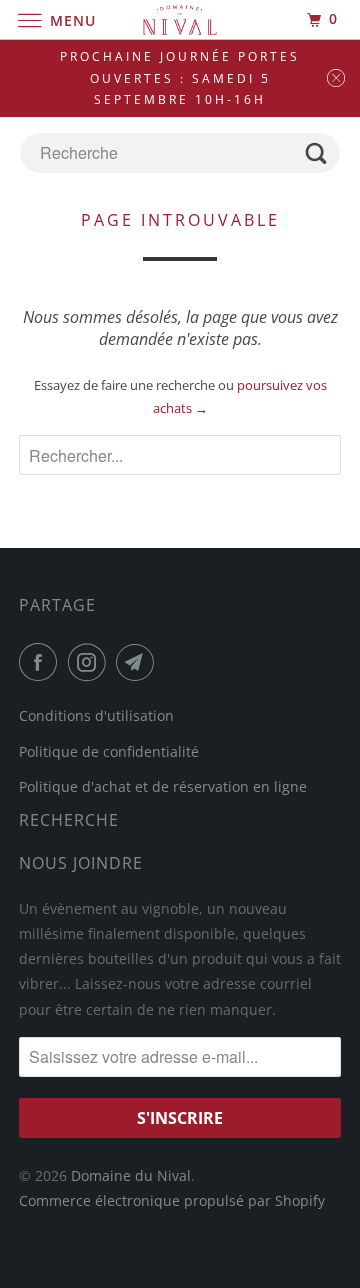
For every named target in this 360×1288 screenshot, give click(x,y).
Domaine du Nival (131, 1175)
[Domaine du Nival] (180, 19)
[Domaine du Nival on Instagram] (91, 662)
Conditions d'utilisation (96, 715)
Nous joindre (81, 863)
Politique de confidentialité (109, 751)
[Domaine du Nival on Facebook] (42, 662)
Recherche (69, 820)
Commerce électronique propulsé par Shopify (172, 1200)
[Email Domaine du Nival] (139, 662)
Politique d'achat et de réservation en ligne (163, 786)
